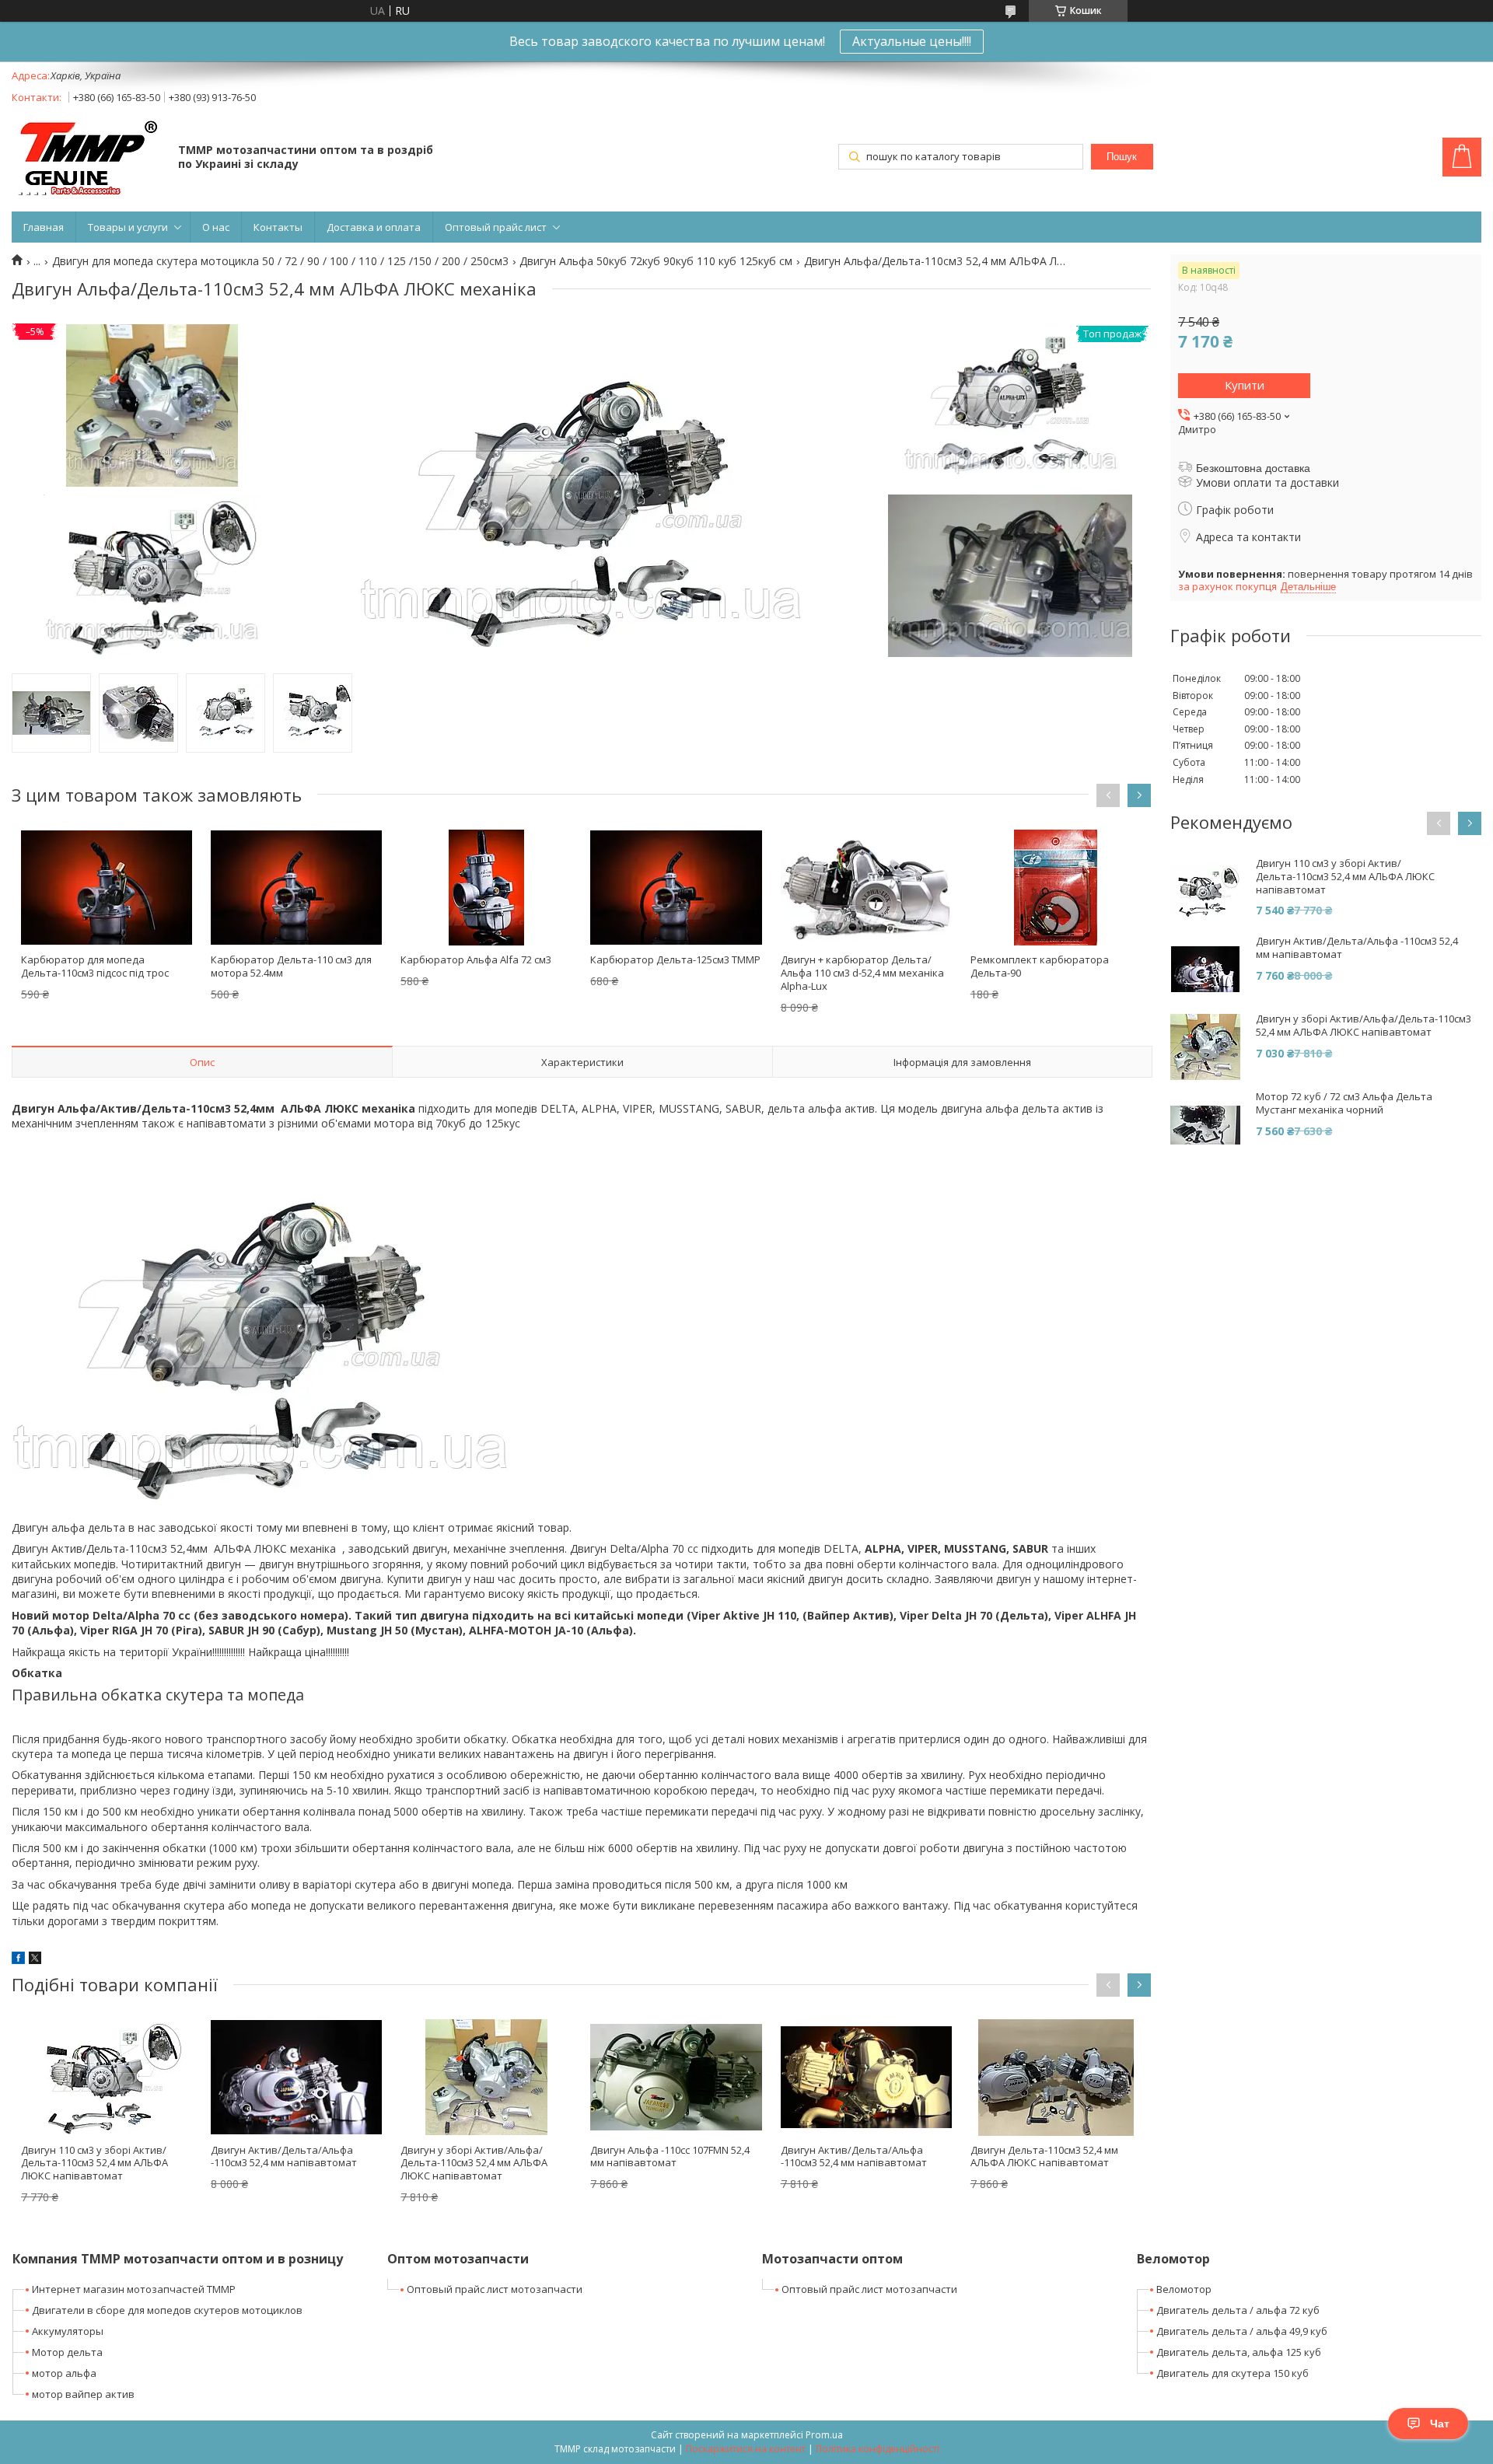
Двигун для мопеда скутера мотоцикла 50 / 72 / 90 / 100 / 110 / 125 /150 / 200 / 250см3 (280, 261)
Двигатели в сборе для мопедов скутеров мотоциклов (167, 2310)
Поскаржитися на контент (746, 2449)
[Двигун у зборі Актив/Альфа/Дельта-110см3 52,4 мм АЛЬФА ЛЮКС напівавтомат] (486, 2078)
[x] (35, 1960)
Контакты (278, 227)
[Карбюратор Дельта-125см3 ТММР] (676, 887)
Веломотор (1184, 2289)
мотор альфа (64, 2373)
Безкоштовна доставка (1253, 468)
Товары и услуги (128, 227)
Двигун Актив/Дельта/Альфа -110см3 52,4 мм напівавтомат (284, 2156)
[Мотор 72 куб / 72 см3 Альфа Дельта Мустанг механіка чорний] (1205, 1125)
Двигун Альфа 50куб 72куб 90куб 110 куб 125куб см (656, 261)
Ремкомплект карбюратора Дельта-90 (1040, 966)
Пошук (1122, 157)
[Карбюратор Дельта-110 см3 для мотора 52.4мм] (296, 887)
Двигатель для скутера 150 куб (1233, 2373)
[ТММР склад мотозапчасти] (87, 158)
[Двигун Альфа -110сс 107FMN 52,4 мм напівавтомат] (676, 2078)
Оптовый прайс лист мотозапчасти (495, 2289)
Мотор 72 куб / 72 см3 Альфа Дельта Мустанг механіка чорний (1344, 1103)
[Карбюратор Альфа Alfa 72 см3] (486, 887)
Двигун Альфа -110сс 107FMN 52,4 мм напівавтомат (670, 2156)
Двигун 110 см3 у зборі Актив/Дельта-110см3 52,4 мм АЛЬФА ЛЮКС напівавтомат (94, 2163)
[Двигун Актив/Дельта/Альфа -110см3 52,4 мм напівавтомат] (296, 2078)
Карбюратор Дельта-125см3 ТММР (675, 959)
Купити (1245, 385)
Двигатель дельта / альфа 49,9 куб (1242, 2331)
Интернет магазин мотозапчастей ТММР (134, 2289)
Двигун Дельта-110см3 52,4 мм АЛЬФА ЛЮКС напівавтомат (1044, 2156)
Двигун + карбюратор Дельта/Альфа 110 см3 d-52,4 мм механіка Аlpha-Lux (862, 973)
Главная (44, 227)
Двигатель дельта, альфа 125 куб (1239, 2352)
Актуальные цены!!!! (912, 41)
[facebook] (18, 1960)
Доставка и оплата (374, 227)
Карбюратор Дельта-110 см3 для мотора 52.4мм (291, 966)
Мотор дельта (67, 2352)
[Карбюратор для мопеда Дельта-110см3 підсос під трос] (107, 887)
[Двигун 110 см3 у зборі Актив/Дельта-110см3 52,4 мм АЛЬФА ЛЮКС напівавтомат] (107, 2078)
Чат (1440, 2424)
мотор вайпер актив (83, 2394)
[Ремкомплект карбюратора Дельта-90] (1056, 887)
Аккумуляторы (68, 2331)
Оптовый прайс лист (496, 227)
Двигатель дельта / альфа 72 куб (1238, 2310)
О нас (216, 227)
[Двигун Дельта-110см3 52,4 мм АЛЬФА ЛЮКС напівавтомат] (1056, 2078)
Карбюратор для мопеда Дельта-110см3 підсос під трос (95, 966)
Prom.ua (824, 2435)
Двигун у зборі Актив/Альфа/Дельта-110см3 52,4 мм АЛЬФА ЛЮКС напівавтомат (474, 2163)
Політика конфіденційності (878, 2449)
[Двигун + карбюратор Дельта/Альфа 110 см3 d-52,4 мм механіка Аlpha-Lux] (866, 887)
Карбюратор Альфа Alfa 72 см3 (476, 959)
